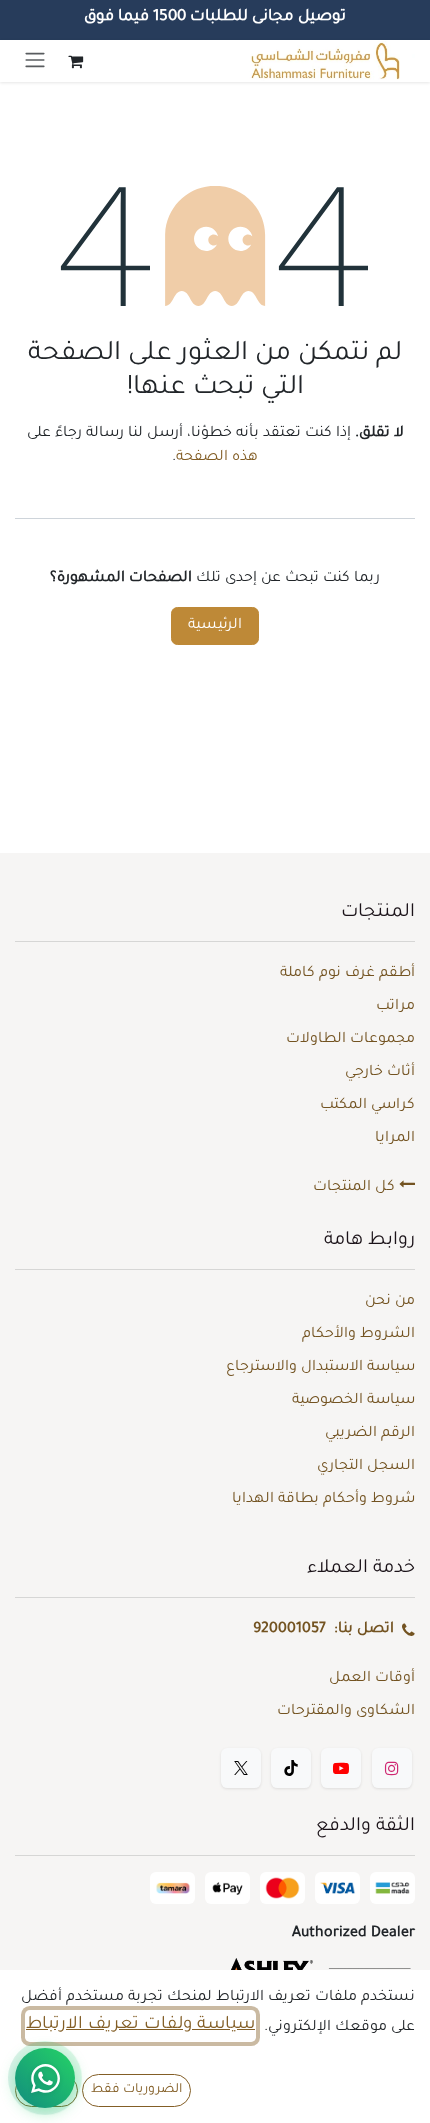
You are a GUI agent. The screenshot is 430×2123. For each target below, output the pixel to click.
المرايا (395, 1139)
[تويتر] (241, 1768)
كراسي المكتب (367, 1106)
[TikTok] (291, 1768)
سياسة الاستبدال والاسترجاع (320, 1368)
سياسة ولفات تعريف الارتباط (140, 2025)
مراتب (395, 1007)
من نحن (390, 1302)
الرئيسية (215, 626)
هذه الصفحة (217, 458)
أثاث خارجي (380, 1073)
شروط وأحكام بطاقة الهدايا (323, 1500)
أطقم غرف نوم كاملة (347, 974)
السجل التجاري (366, 1467)
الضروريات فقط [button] (136, 2090)
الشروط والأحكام (358, 1335)
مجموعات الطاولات (350, 1040)
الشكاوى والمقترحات (346, 1712)
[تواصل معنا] (45, 2078)
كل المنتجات (356, 1188)
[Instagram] (392, 1768)
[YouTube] (341, 1768)
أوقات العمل (372, 1679)
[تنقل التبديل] (35, 61)
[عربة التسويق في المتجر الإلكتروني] (75, 61)
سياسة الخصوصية (353, 1401)
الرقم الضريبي (370, 1434)
